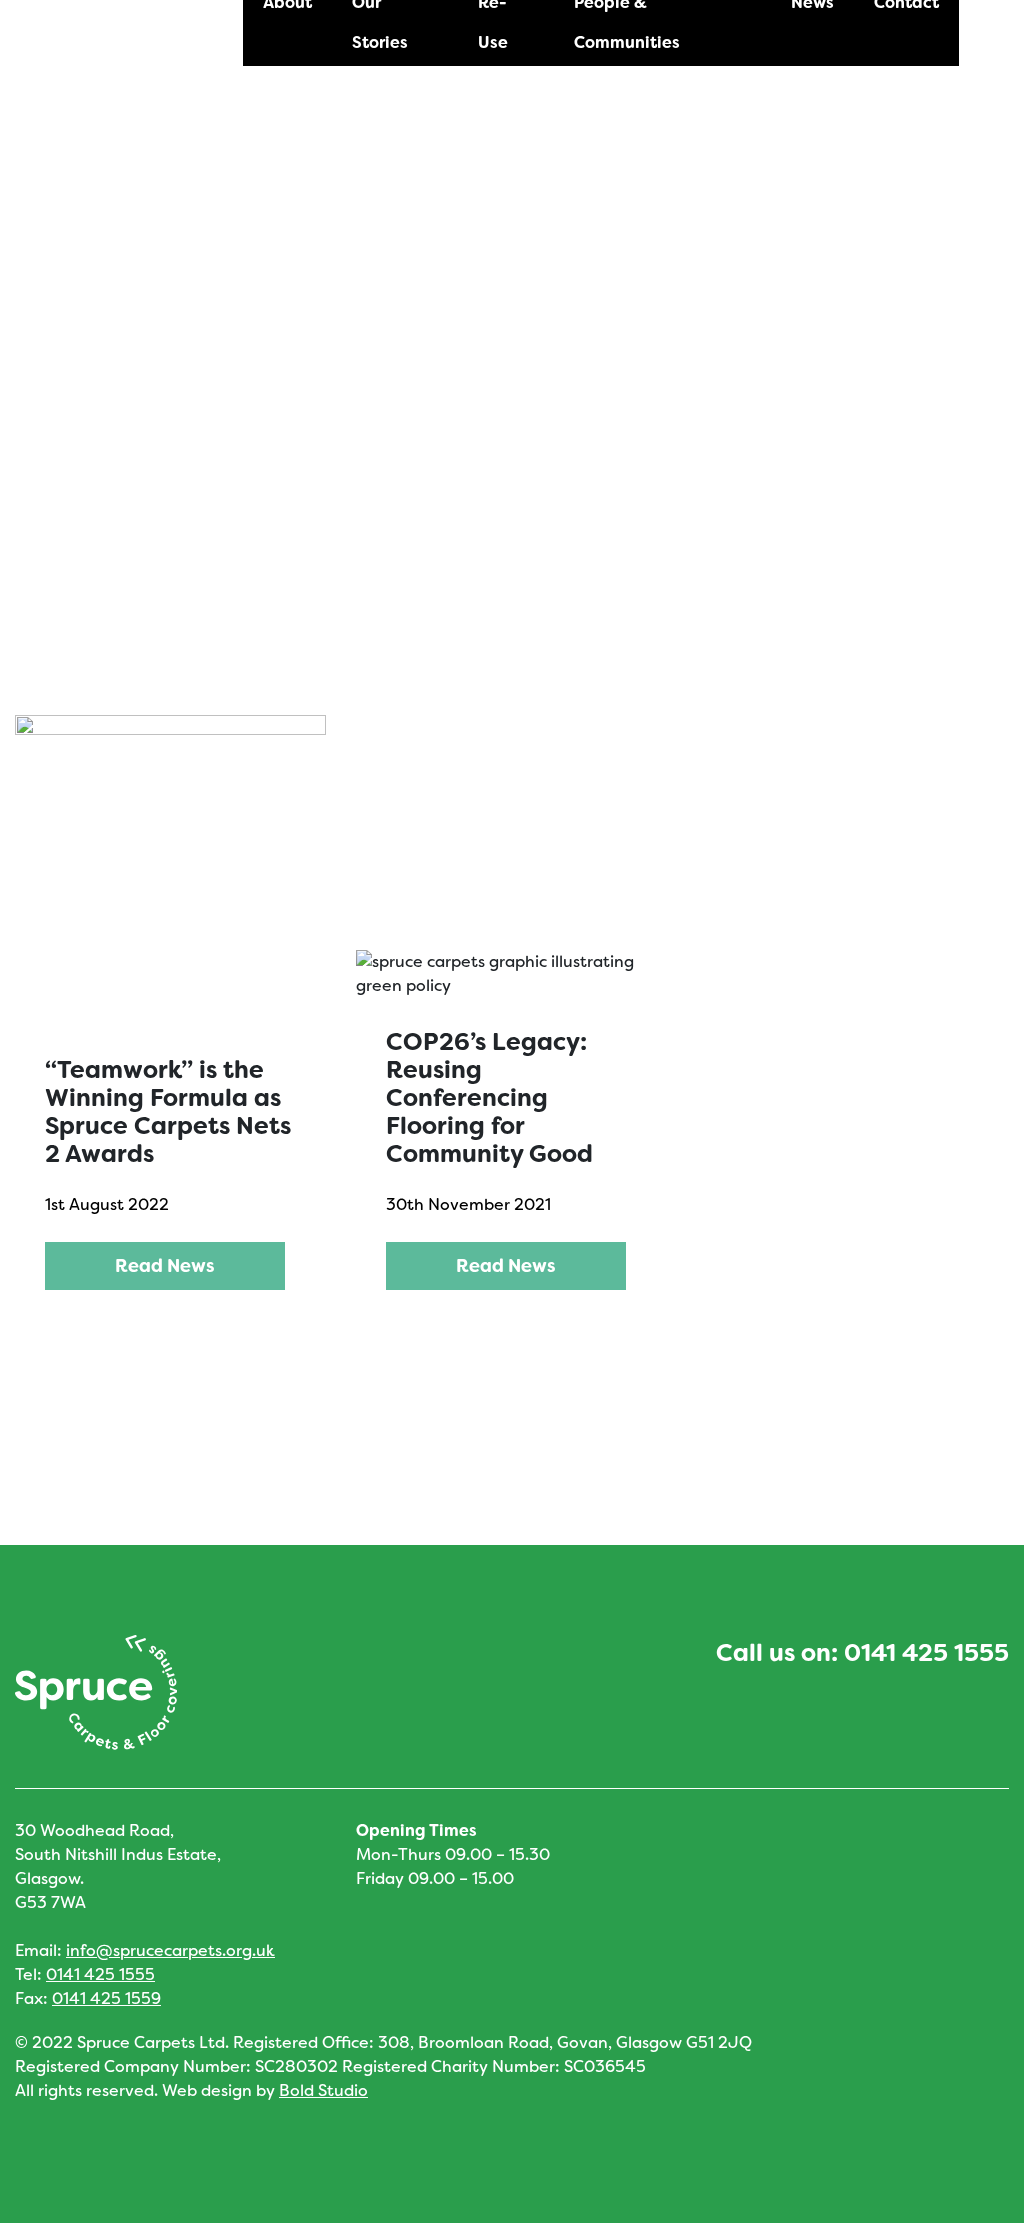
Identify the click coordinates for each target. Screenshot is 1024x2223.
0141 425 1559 (106, 1998)
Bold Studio (323, 2090)
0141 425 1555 (926, 1653)
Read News (165, 1266)
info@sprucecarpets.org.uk (170, 1950)
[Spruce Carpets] (146, 70)
